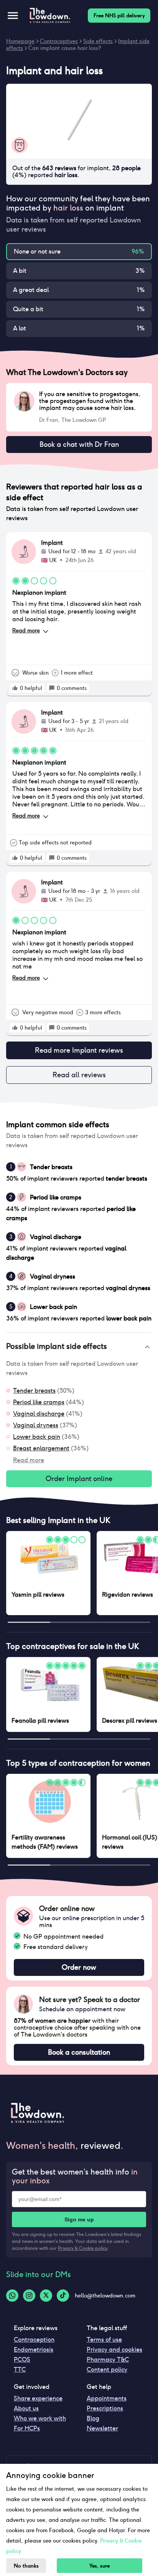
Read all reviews (79, 1075)
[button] (79, 1347)
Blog (93, 2418)
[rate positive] (15, 688)
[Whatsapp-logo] (12, 2296)
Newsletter (102, 2428)
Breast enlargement (41, 1448)
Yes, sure (100, 2566)
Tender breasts (34, 1391)
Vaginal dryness (36, 1425)
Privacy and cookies (114, 2350)
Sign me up (79, 2219)
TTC (20, 2369)
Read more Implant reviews (79, 1050)
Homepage (20, 41)
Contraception (34, 2340)
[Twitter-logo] (46, 2296)
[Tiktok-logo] (63, 2296)
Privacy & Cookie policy (83, 2248)
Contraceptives (59, 41)
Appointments (107, 2398)
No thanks (26, 2566)
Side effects (98, 41)
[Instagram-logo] (29, 2296)
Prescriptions (105, 2408)
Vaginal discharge (39, 1414)
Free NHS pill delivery (119, 16)
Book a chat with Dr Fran (79, 444)
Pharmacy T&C (108, 2360)
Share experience (38, 2398)
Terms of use (104, 2340)
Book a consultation (79, 2052)
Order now (79, 1967)
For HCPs (27, 2428)
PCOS (22, 2360)
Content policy (107, 2369)
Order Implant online (79, 1479)
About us (26, 2408)
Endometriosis (34, 2350)
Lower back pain (37, 1437)
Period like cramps (39, 1402)
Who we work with (40, 2418)
